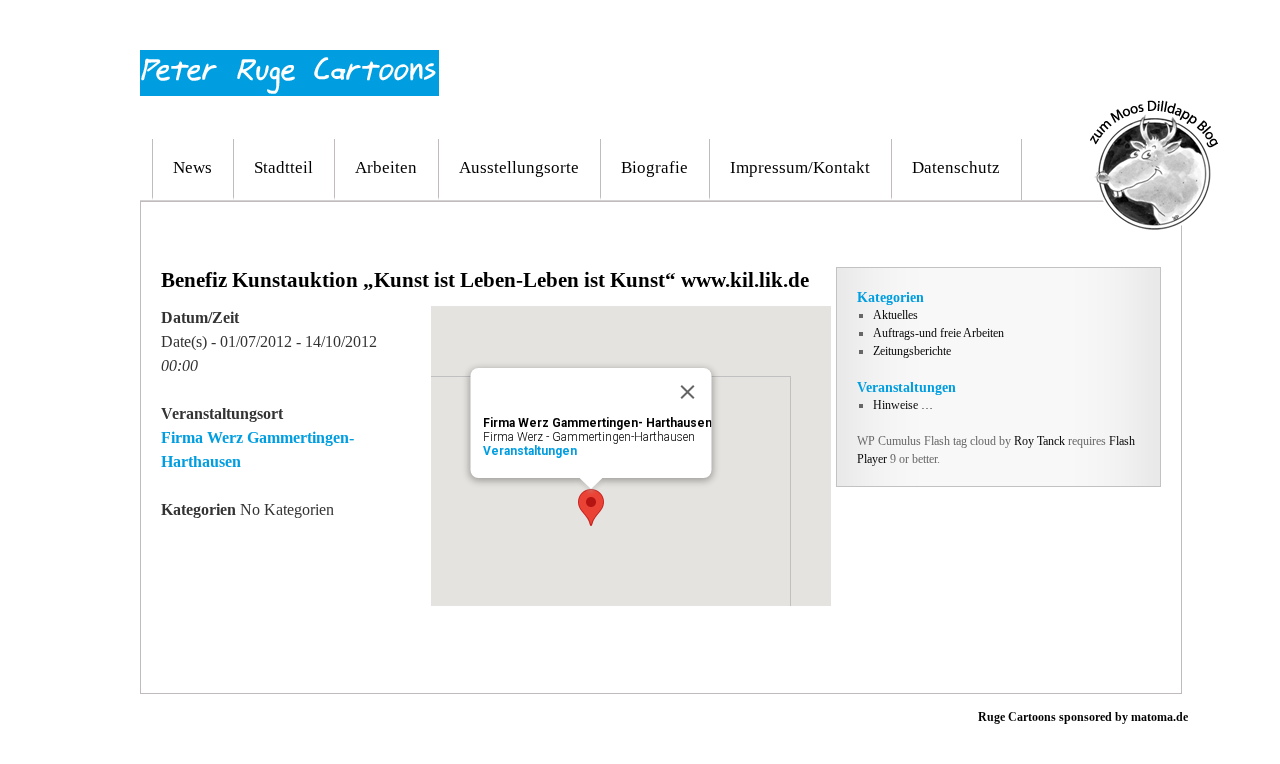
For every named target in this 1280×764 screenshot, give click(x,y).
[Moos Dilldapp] (1154, 109)
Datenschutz (956, 167)
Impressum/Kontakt (800, 167)
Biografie (654, 167)
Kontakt (1143, 28)
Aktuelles (895, 315)
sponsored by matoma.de (1122, 717)
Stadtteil (283, 167)
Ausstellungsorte (519, 167)
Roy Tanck (1039, 441)
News (192, 167)
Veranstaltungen (530, 451)
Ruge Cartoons (1017, 717)
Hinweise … (903, 405)
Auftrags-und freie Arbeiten (938, 333)
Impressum (1076, 28)
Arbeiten (386, 167)
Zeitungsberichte (912, 351)
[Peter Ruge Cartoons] (289, 59)
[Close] (688, 392)
